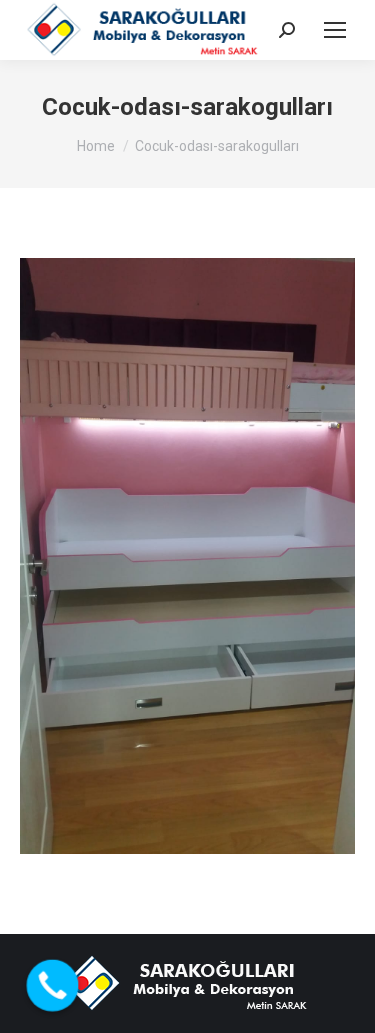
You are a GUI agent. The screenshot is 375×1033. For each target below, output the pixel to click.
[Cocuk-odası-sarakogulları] (187, 556)
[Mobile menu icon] (335, 30)
